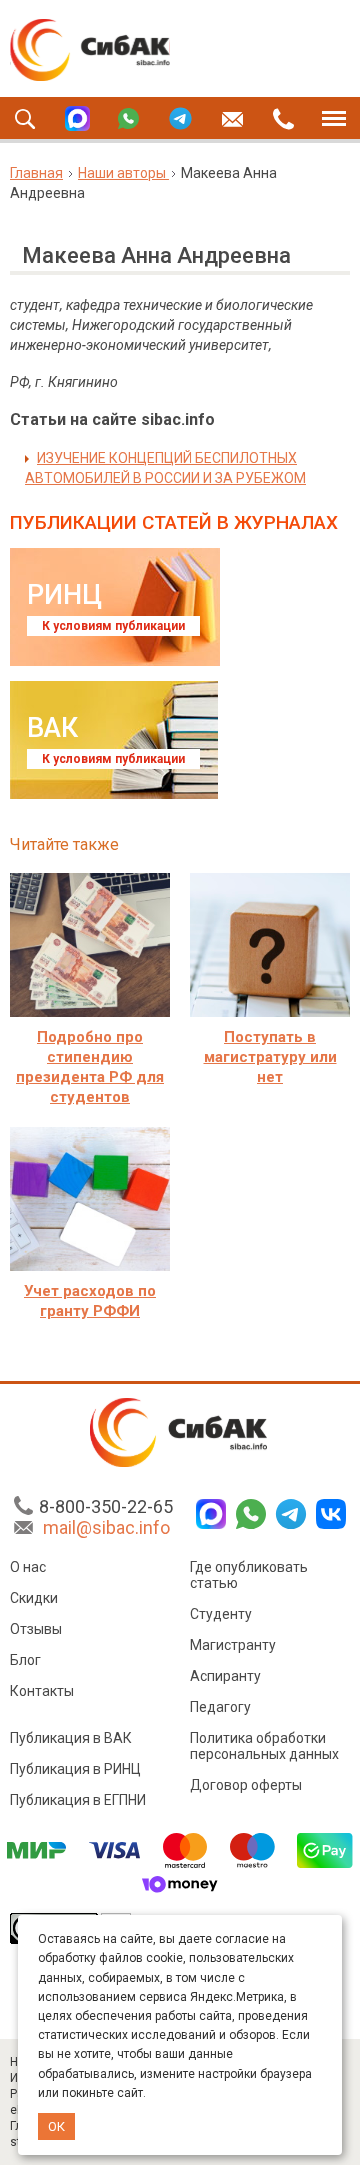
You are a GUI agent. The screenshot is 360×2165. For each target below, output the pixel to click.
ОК (56, 2126)
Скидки (34, 1598)
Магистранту (233, 1645)
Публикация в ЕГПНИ (78, 1800)
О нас (28, 1567)
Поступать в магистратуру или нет (270, 1057)
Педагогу (220, 1707)
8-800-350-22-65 (106, 1506)
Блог (25, 1660)
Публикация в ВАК (71, 1738)
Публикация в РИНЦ (75, 1769)
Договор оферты (246, 1785)
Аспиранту (225, 1676)
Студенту (221, 1614)
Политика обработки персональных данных (264, 1746)
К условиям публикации (113, 626)
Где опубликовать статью (249, 1575)
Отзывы (36, 1629)
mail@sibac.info (106, 1527)
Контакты (42, 1691)
